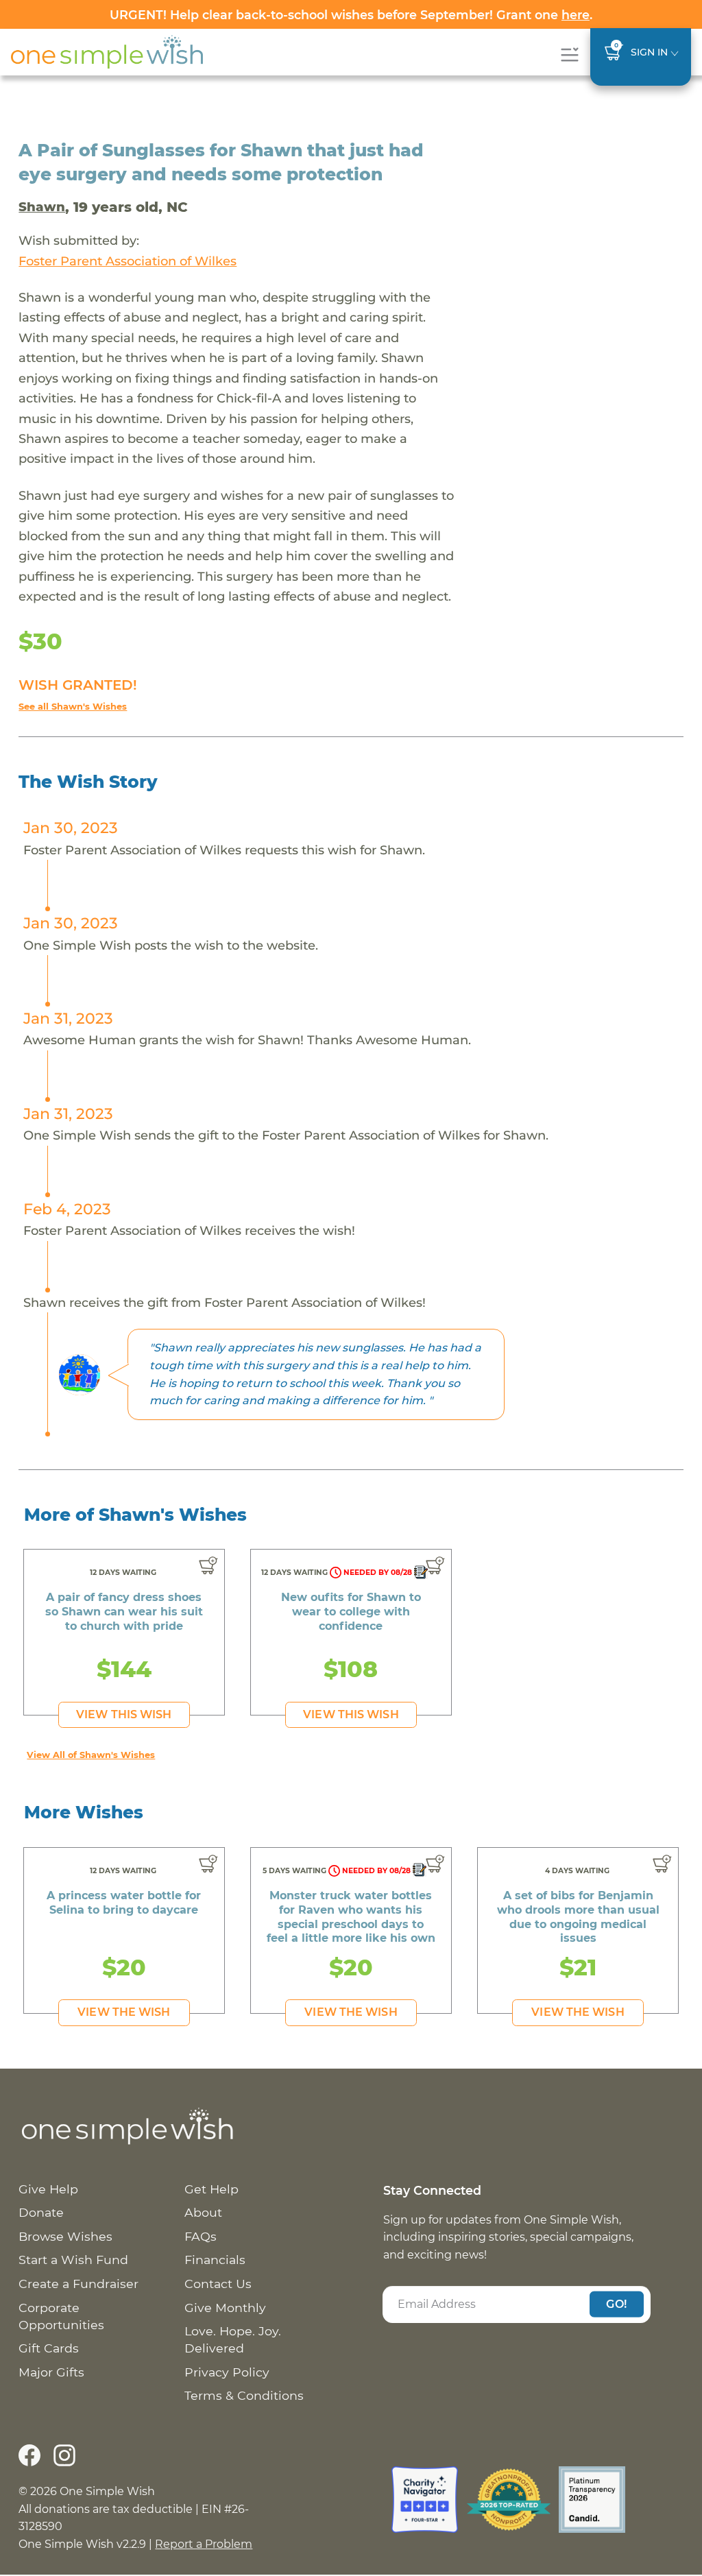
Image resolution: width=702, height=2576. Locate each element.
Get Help (211, 2189)
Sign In (649, 52)
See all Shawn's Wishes (73, 707)
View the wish (124, 2012)
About (203, 2212)
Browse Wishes (65, 2236)
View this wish (124, 1714)
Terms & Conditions (244, 2395)
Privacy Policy (227, 2372)
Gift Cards (49, 2348)
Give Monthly (225, 2308)
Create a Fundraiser (78, 2284)
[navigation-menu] (569, 55)
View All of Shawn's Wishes (91, 1755)
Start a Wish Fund (73, 2260)
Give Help (48, 2189)
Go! (616, 2304)
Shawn (42, 207)
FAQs (201, 2236)
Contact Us (218, 2284)
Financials (215, 2260)
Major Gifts (51, 2372)
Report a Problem (204, 2544)
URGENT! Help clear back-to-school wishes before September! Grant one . (351, 15)
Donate (41, 2212)
